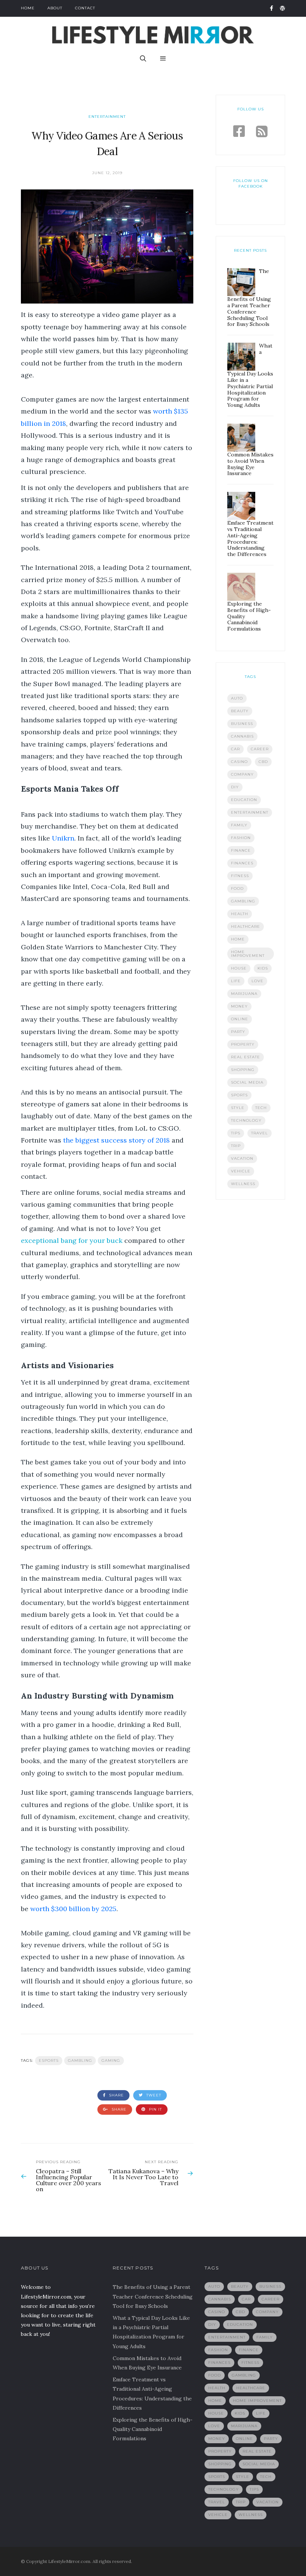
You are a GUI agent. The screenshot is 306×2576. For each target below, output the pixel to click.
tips (236, 1133)
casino (239, 762)
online (240, 1019)
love (257, 981)
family (239, 825)
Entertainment (107, 117)
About (55, 8)
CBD (263, 762)
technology (246, 1120)
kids (263, 968)
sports (239, 1095)
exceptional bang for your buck (72, 1240)
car (235, 749)
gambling (80, 2060)
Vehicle (241, 1171)
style (238, 1108)
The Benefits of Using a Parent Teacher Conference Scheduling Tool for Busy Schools (153, 2296)
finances (242, 863)
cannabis (242, 736)
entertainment (250, 812)
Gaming (111, 2060)
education (244, 800)
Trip (236, 1146)
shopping (243, 1070)
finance (241, 850)
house (239, 968)
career (260, 749)
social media (247, 1082)
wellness (243, 1184)
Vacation (242, 1158)
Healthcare (246, 926)
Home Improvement (248, 954)
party (238, 1032)
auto (237, 698)
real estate (246, 1057)
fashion (241, 838)
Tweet (153, 2095)
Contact (85, 8)
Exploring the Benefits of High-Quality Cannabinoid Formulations (153, 2429)
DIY (235, 787)
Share (116, 2095)
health (240, 914)
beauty (240, 711)
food (237, 888)
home (238, 939)
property (243, 1044)
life (236, 981)
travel (260, 1133)
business (242, 724)
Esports (49, 2060)
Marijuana (244, 994)
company (242, 774)
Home (28, 8)
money (239, 1006)
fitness (240, 876)
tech (261, 1108)
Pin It (155, 2109)
